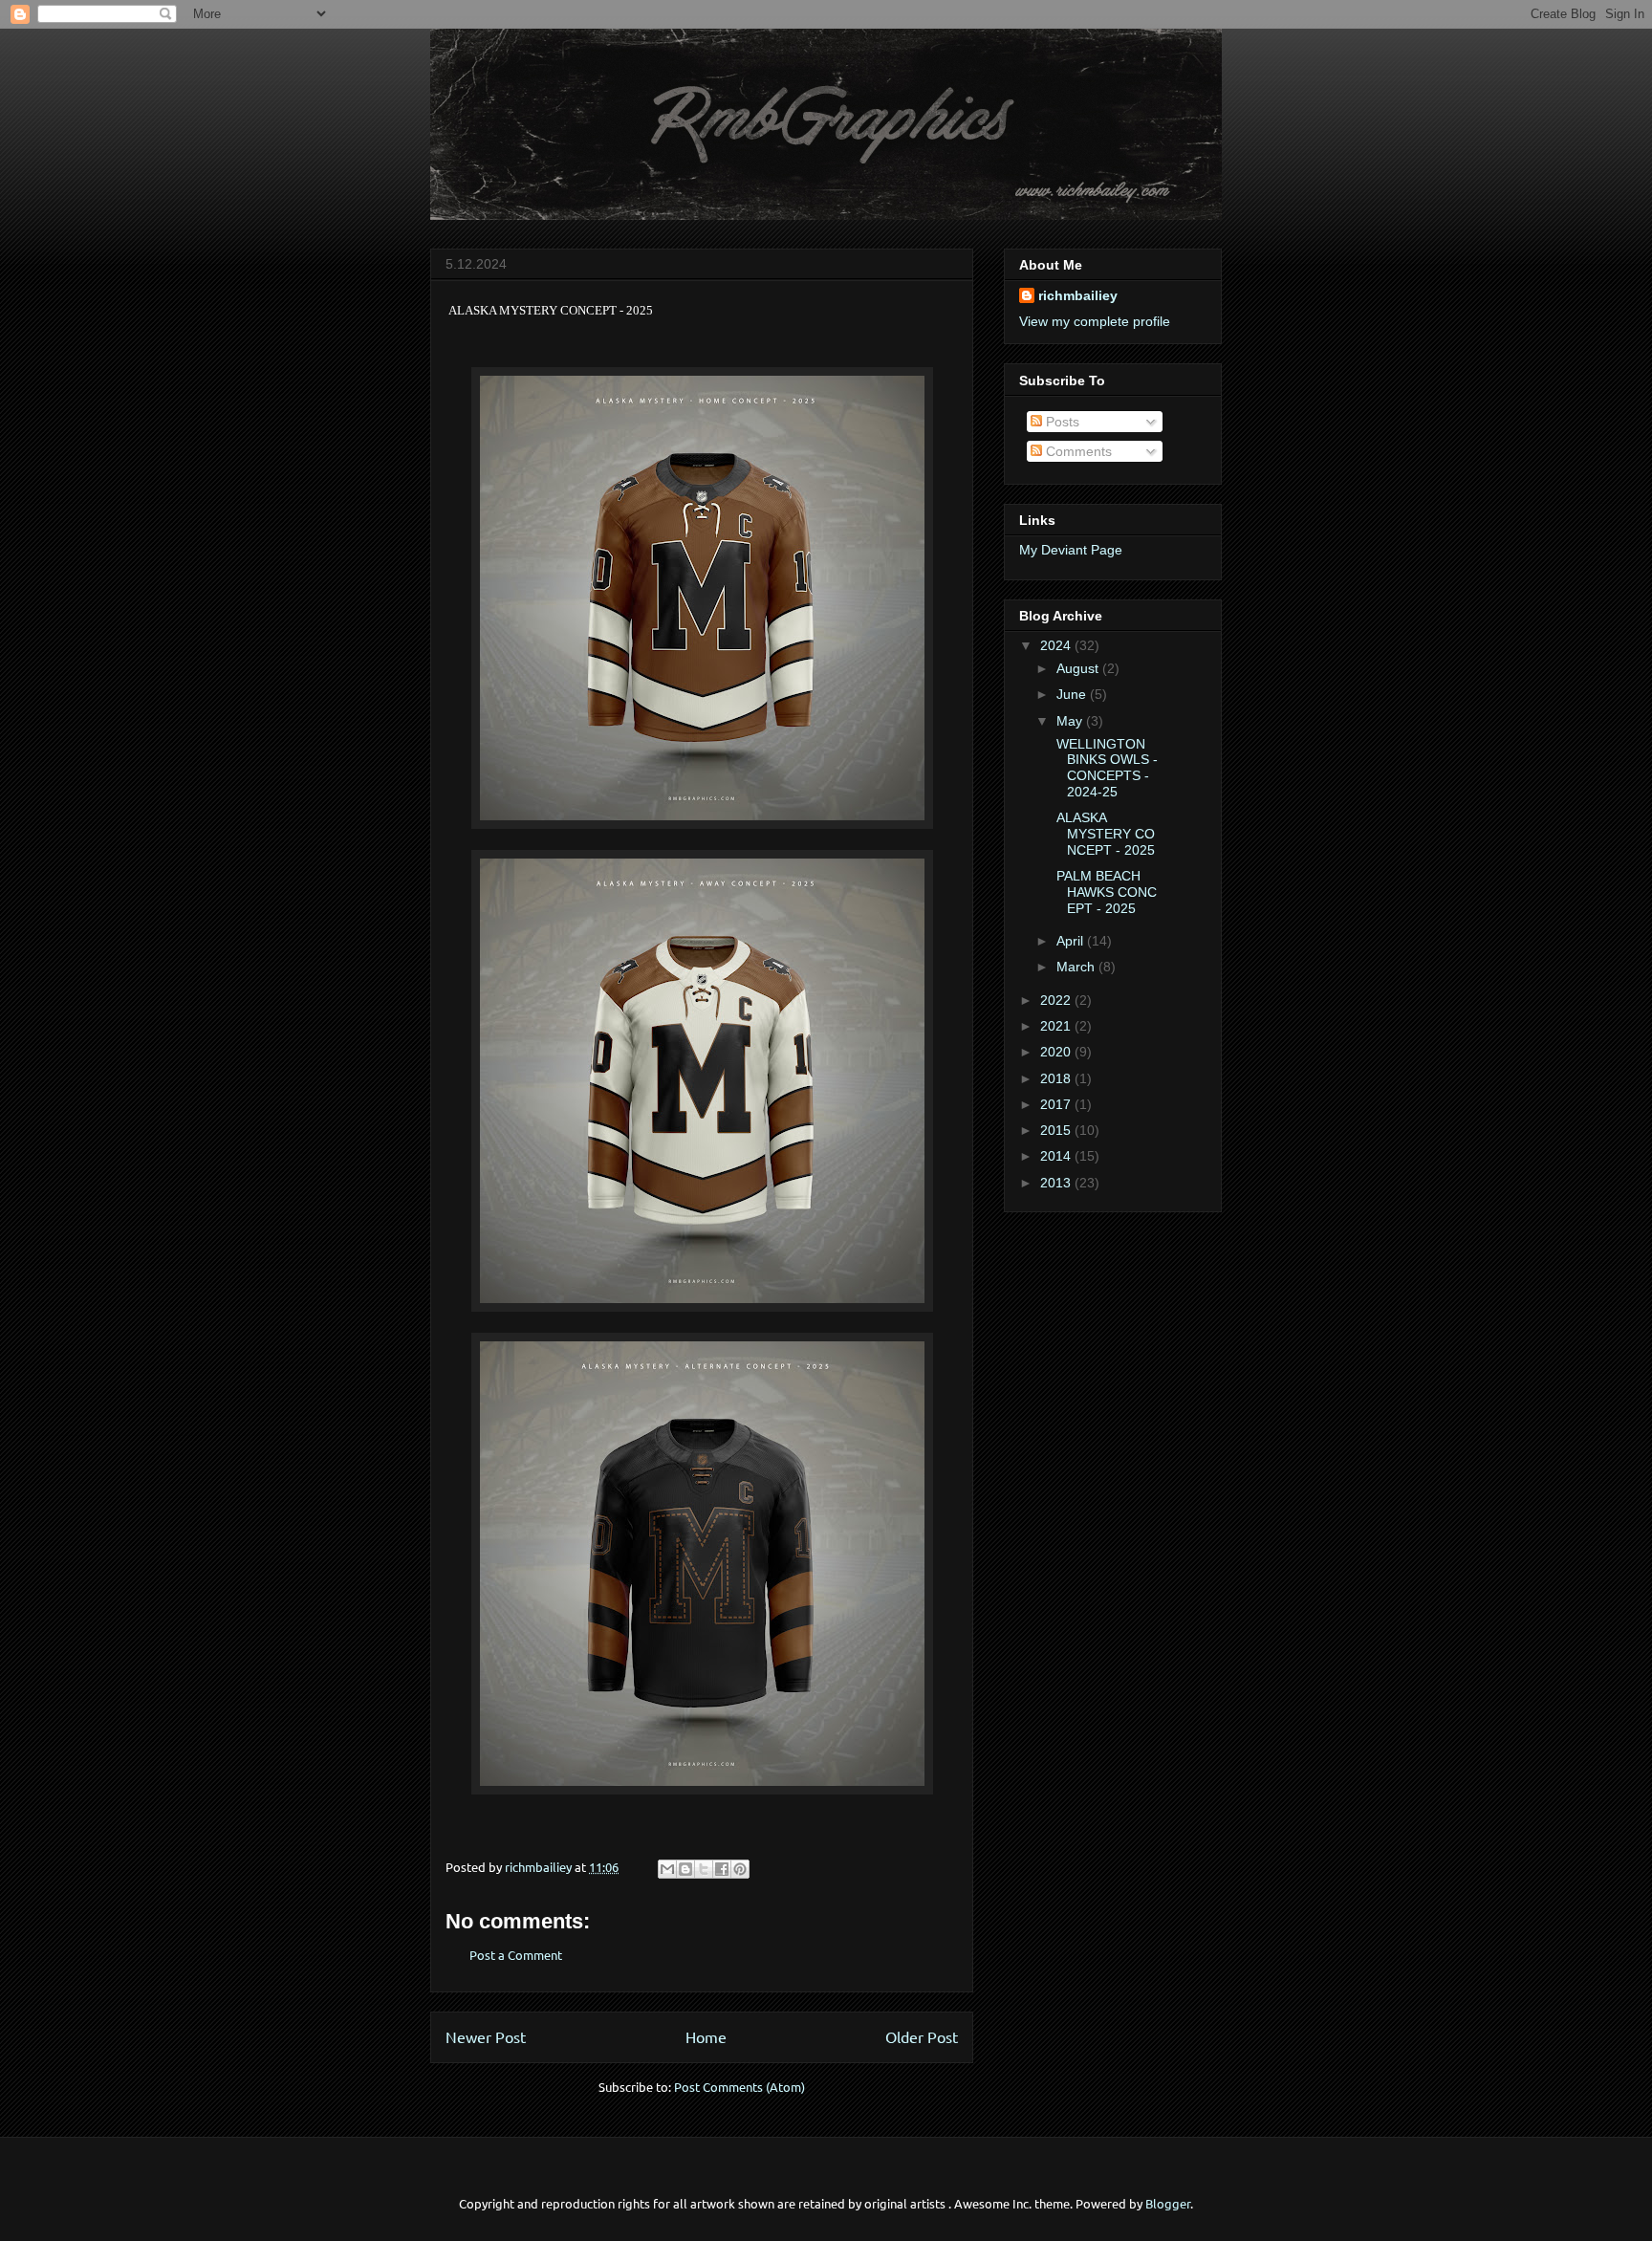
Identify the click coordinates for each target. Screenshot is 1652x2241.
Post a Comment (516, 1955)
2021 (1057, 1026)
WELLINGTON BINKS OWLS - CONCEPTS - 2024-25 (1105, 768)
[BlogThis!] (685, 1869)
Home (706, 2036)
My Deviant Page (1071, 550)
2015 (1057, 1130)
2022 (1057, 1000)
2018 (1057, 1078)
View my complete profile (1095, 321)
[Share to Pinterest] (740, 1869)
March (1077, 967)
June (1073, 694)
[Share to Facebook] (722, 1869)
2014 (1057, 1156)
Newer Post (486, 2036)
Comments (1077, 451)
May (1071, 721)
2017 (1057, 1104)
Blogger (1168, 2203)
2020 (1057, 1052)
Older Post (922, 2036)
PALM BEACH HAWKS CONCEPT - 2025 (1105, 892)
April (1072, 941)
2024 (1057, 645)
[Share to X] (704, 1869)
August (1079, 668)
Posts (1061, 422)
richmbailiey (1078, 295)
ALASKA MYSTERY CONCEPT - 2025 (1104, 834)
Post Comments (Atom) (739, 2087)
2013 (1057, 1183)
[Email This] (667, 1869)
